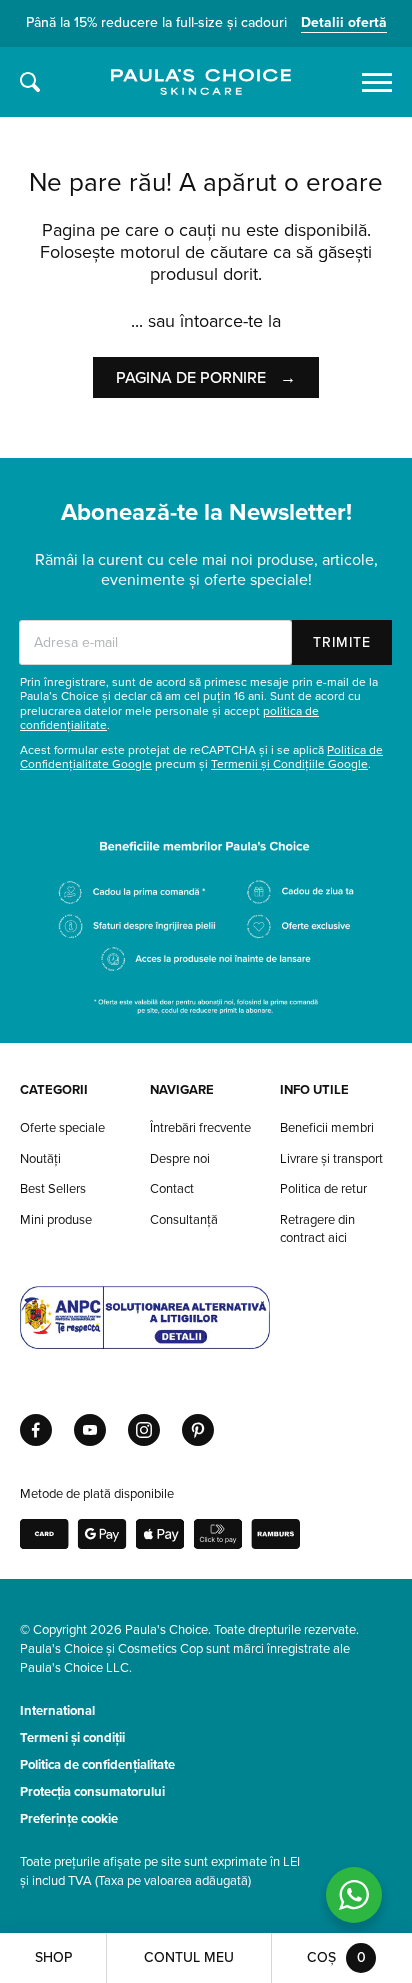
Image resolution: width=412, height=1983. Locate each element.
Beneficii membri (327, 1128)
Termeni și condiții (72, 1738)
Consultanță (184, 1220)
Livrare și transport (331, 1159)
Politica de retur (323, 1189)
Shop (53, 1957)
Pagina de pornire (206, 378)
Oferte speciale (62, 1128)
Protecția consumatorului (92, 1792)
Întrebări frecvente (200, 1128)
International (57, 1711)
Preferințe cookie (69, 1819)
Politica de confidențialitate (97, 1765)
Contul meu (189, 1957)
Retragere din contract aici (317, 1229)
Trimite (342, 642)
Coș (336, 1957)
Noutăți (40, 1159)
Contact (172, 1189)
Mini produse (56, 1220)
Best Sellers (53, 1189)
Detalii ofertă (344, 22)
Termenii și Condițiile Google (289, 764)
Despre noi (180, 1159)
